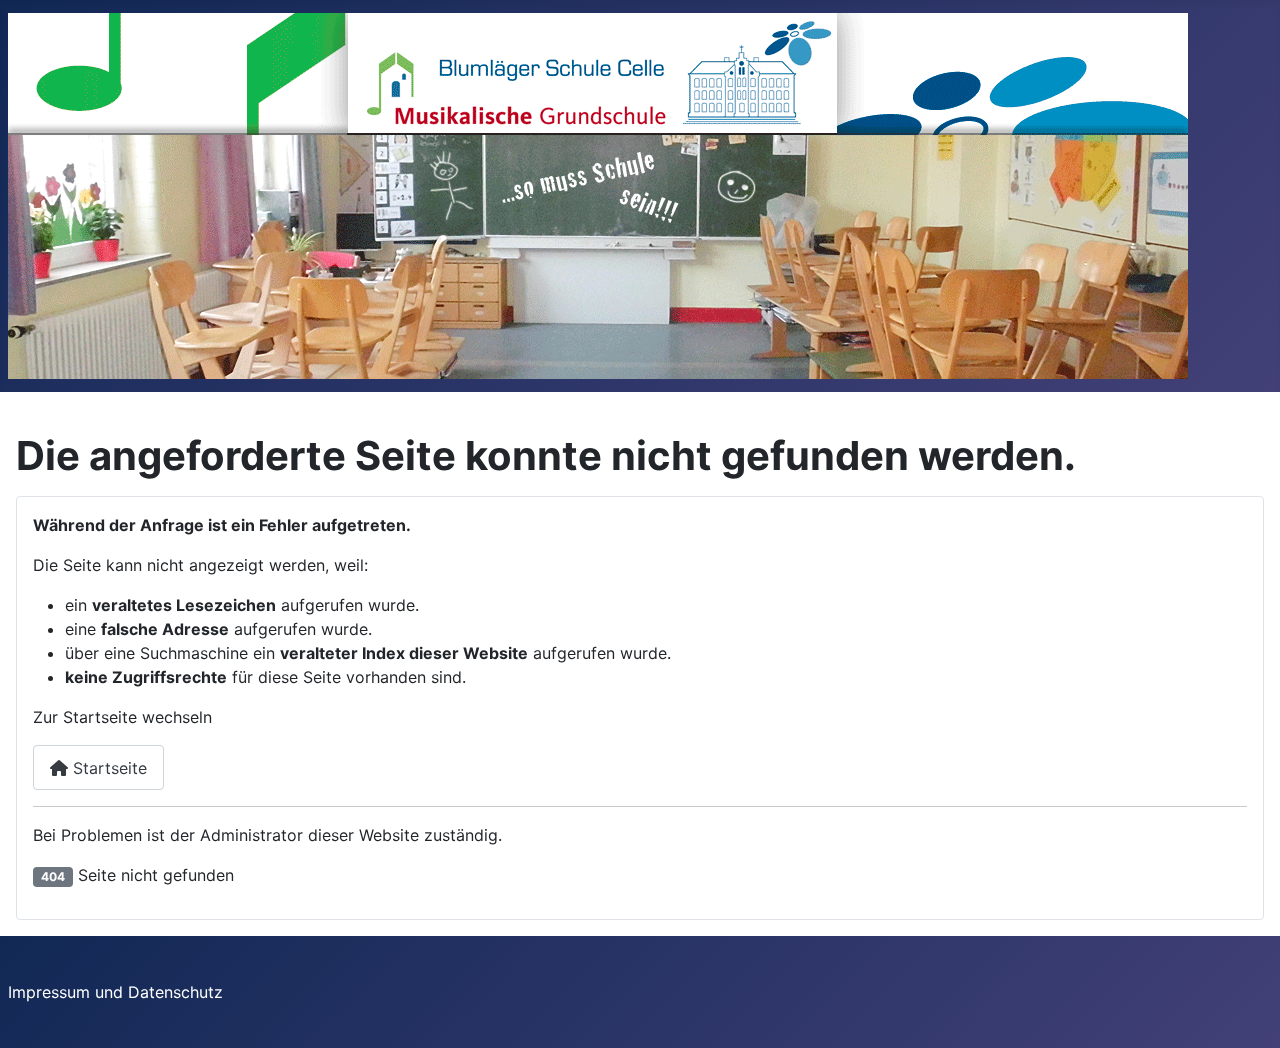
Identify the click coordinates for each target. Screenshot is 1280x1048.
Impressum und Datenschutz (115, 992)
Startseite (107, 768)
